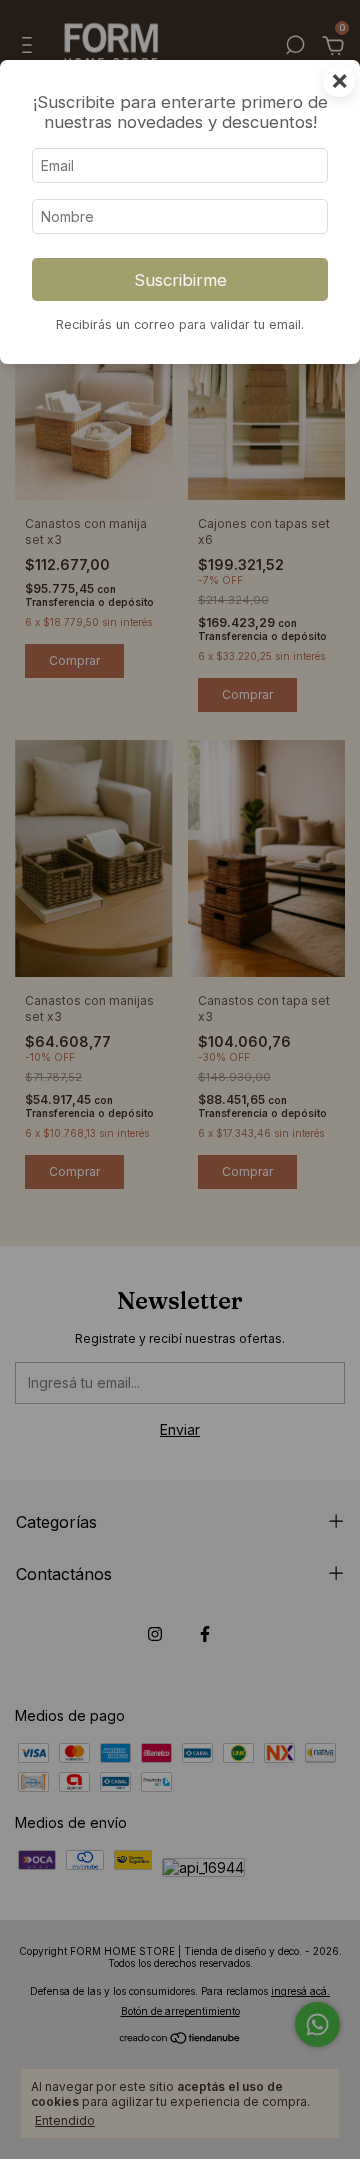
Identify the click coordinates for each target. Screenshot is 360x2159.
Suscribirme (180, 280)
